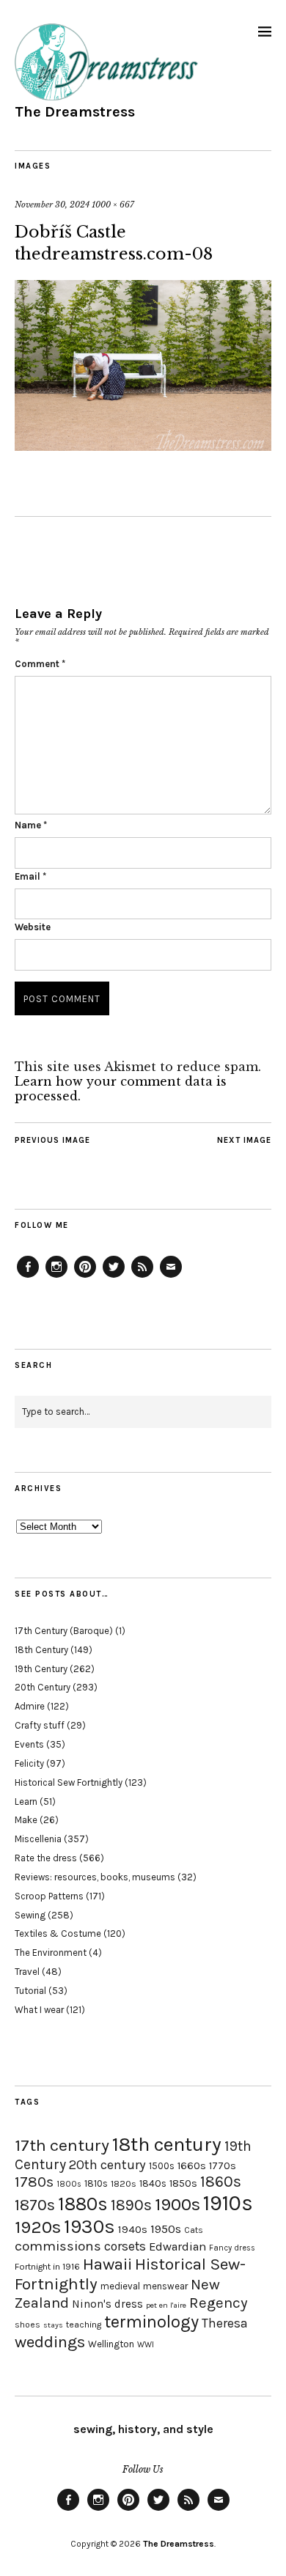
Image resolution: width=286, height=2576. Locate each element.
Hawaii (107, 2264)
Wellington (111, 2344)
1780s (34, 2182)
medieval (120, 2286)
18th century (167, 2144)
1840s (153, 2183)
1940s (133, 2229)
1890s (131, 2205)
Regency (218, 2303)
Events (29, 1744)
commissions (58, 2246)
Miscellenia (38, 1839)
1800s (69, 2184)
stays (53, 2325)
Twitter (114, 1277)
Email (30, 876)
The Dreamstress (75, 112)
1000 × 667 (113, 205)
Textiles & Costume (58, 1933)
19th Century (41, 1669)
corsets (125, 2246)
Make (26, 1820)
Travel (27, 1972)
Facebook (28, 1277)
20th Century (43, 1687)
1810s (96, 2183)
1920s (38, 2227)
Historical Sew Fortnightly (69, 1782)
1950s (166, 2229)
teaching (84, 2325)
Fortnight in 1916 (47, 2267)
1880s (83, 2204)
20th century (107, 2165)
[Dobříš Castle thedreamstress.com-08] (143, 446)
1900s (177, 2204)
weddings (50, 2342)
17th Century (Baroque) (64, 1631)
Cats (194, 2230)
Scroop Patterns (49, 1896)
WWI (146, 2345)
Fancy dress (232, 2248)
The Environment (51, 1953)
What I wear (39, 2010)
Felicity (29, 1763)
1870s (35, 2205)
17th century (62, 2145)
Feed (142, 1277)
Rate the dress (46, 1858)
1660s (192, 2166)
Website (33, 927)
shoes (27, 2325)
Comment (40, 664)
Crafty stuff (40, 1725)
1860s (221, 2182)
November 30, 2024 (52, 205)
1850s (183, 2183)
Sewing (30, 1915)
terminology (151, 2322)
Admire (30, 1706)
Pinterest (85, 1277)
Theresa (225, 2323)
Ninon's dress (107, 2304)
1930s (89, 2227)
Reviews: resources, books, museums (95, 1877)
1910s (228, 2203)
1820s (124, 2183)
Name (31, 825)
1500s (162, 2166)
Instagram (56, 1277)
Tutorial (30, 1991)
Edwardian (177, 2246)
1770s (223, 2166)
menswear (165, 2286)
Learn (26, 1802)
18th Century (41, 1650)
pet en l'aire (166, 2305)
